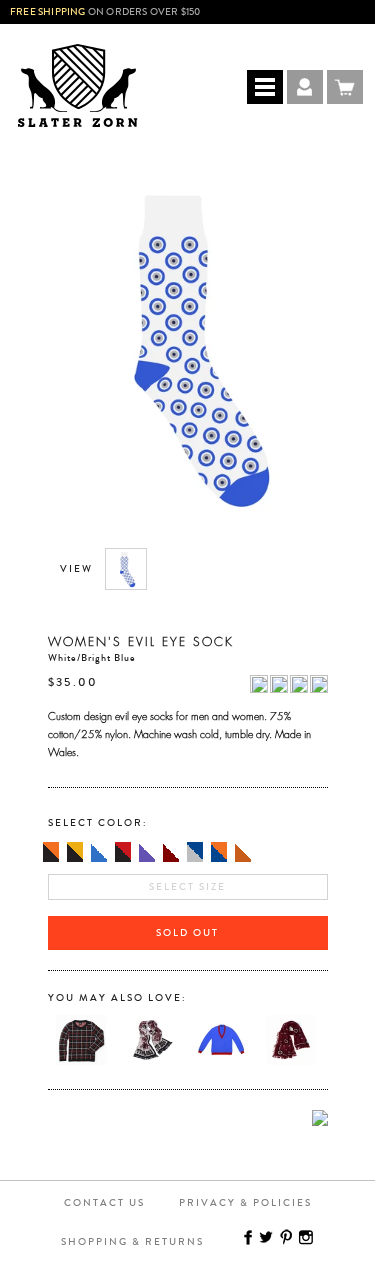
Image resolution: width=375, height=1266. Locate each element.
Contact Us (104, 1203)
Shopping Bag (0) (345, 87)
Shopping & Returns (132, 1242)
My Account (305, 87)
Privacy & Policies (245, 1203)
